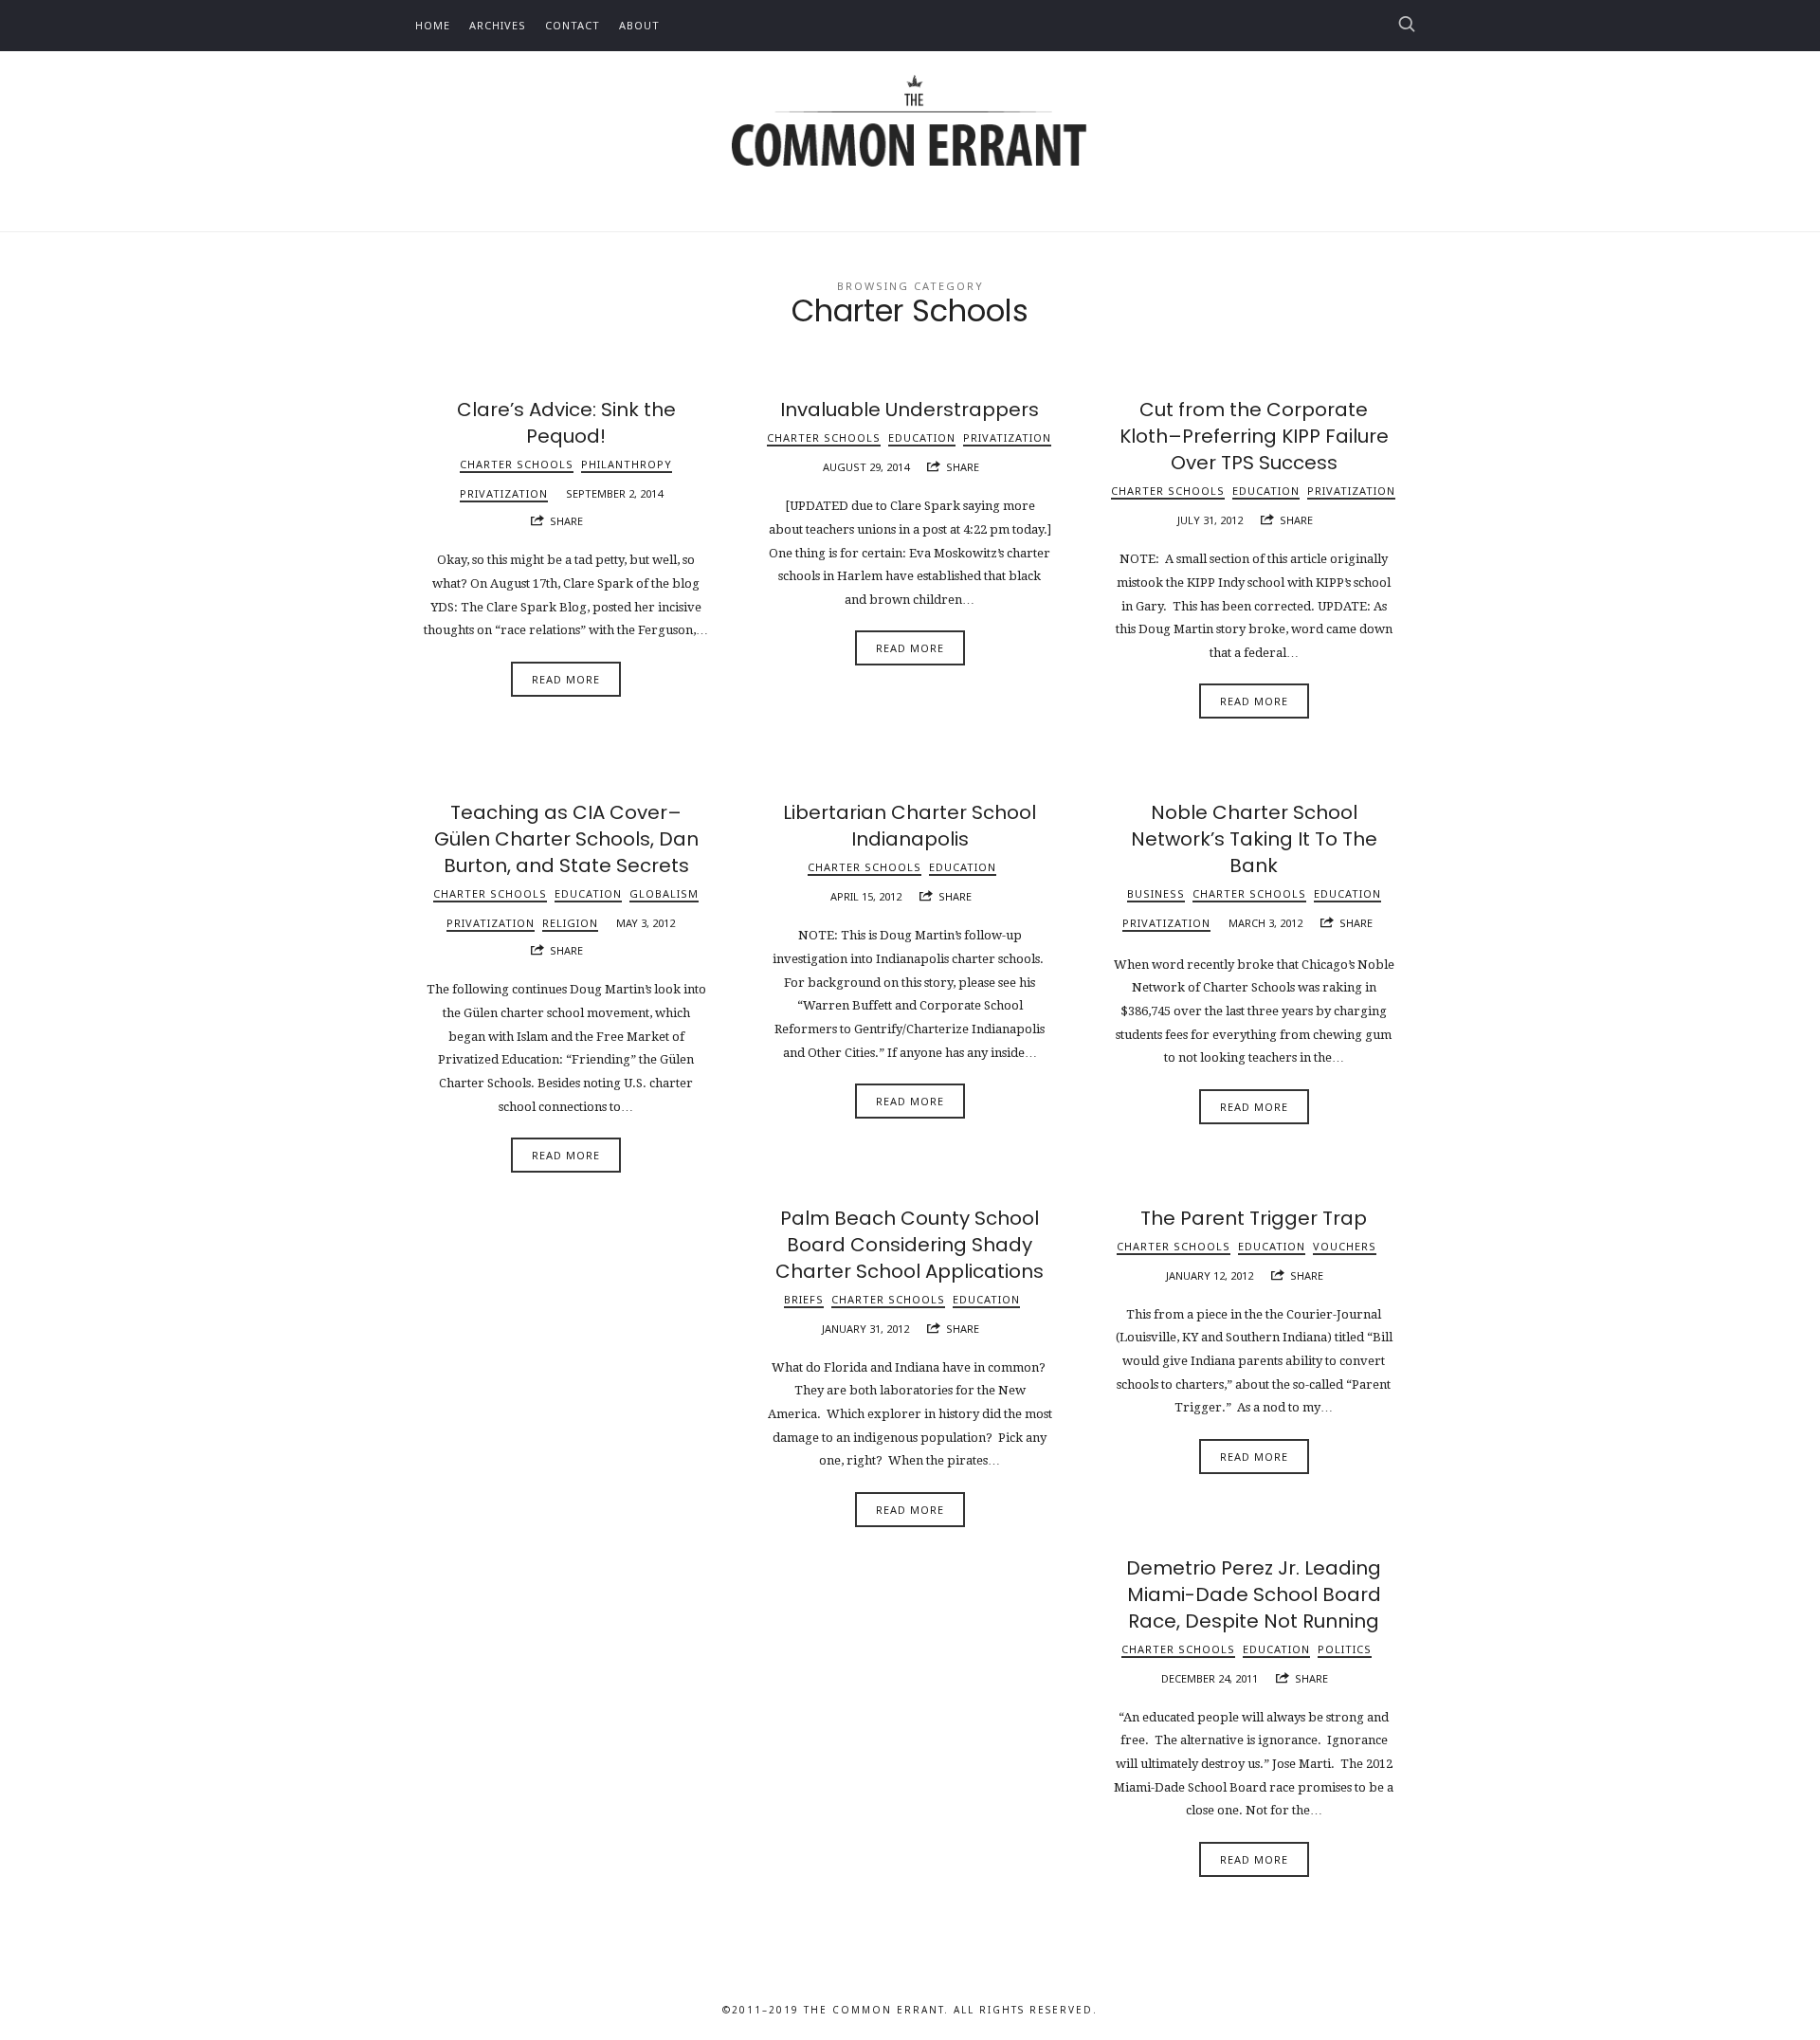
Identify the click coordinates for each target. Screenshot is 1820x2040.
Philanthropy (627, 464)
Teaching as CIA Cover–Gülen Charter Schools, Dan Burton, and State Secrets (566, 839)
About (639, 25)
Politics (1345, 1649)
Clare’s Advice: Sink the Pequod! (566, 423)
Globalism (664, 893)
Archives (498, 25)
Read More (566, 679)
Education (922, 437)
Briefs (804, 1299)
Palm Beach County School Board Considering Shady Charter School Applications (910, 1245)
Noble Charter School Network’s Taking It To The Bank (1254, 839)
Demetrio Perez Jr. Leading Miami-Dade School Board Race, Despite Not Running (1254, 1594)
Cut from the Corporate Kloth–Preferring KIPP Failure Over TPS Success (1254, 436)
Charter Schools (517, 464)
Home (433, 25)
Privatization (504, 493)
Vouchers (1345, 1246)
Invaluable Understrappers (910, 410)
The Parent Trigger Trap (1254, 1218)
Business (1156, 893)
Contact (573, 25)
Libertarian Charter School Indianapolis (910, 826)
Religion (570, 923)
